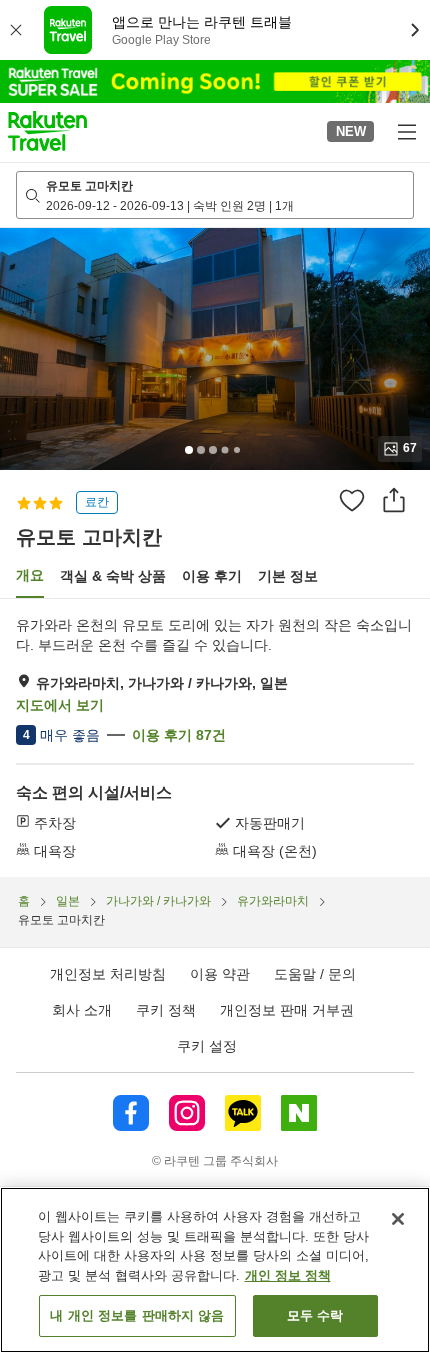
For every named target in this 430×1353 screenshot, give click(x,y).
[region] (215, 1270)
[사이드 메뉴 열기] (406, 131)
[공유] (394, 500)
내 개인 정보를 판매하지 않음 (137, 1315)
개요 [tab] (30, 575)
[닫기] (398, 1219)
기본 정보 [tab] (288, 576)
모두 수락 (315, 1315)
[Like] (352, 500)
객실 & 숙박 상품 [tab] (113, 576)
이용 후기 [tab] (212, 576)
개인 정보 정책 (288, 1275)
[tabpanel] (215, 738)
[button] (47, 131)
